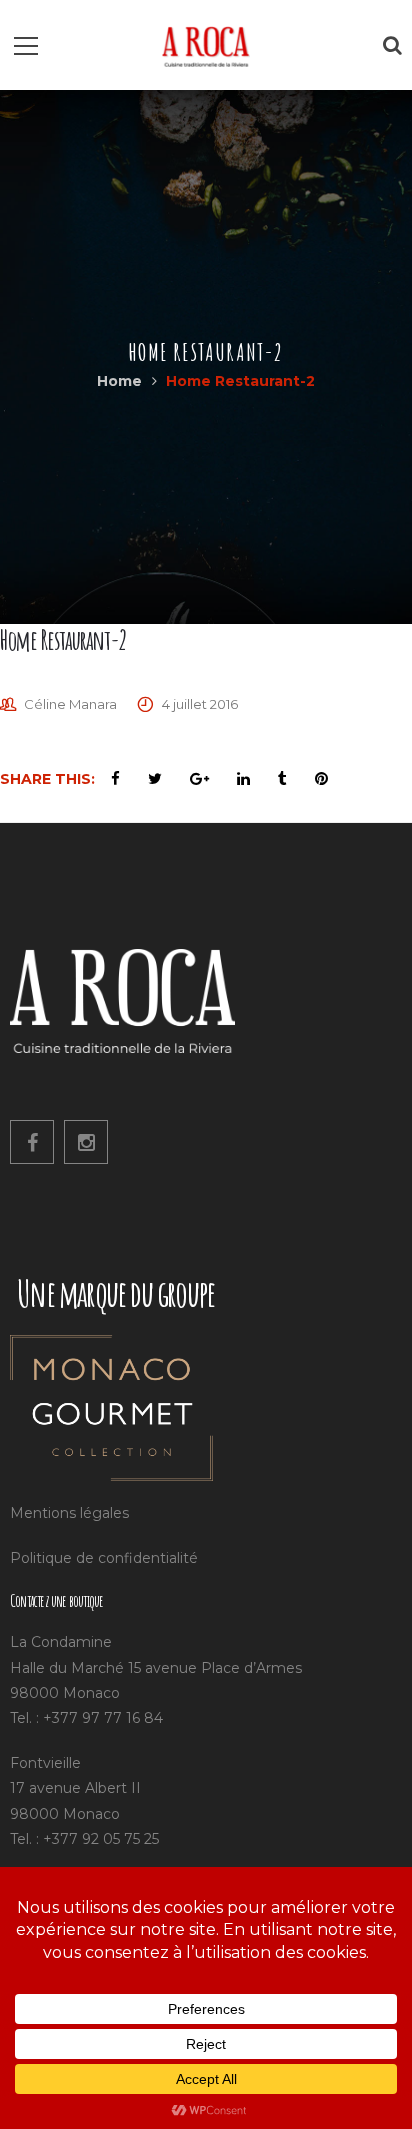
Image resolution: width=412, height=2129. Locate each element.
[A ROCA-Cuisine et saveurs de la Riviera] (205, 45)
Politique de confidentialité (104, 1558)
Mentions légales (69, 1513)
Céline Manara (70, 704)
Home (119, 381)
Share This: (47, 779)
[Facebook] (32, 1142)
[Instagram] (86, 1142)
